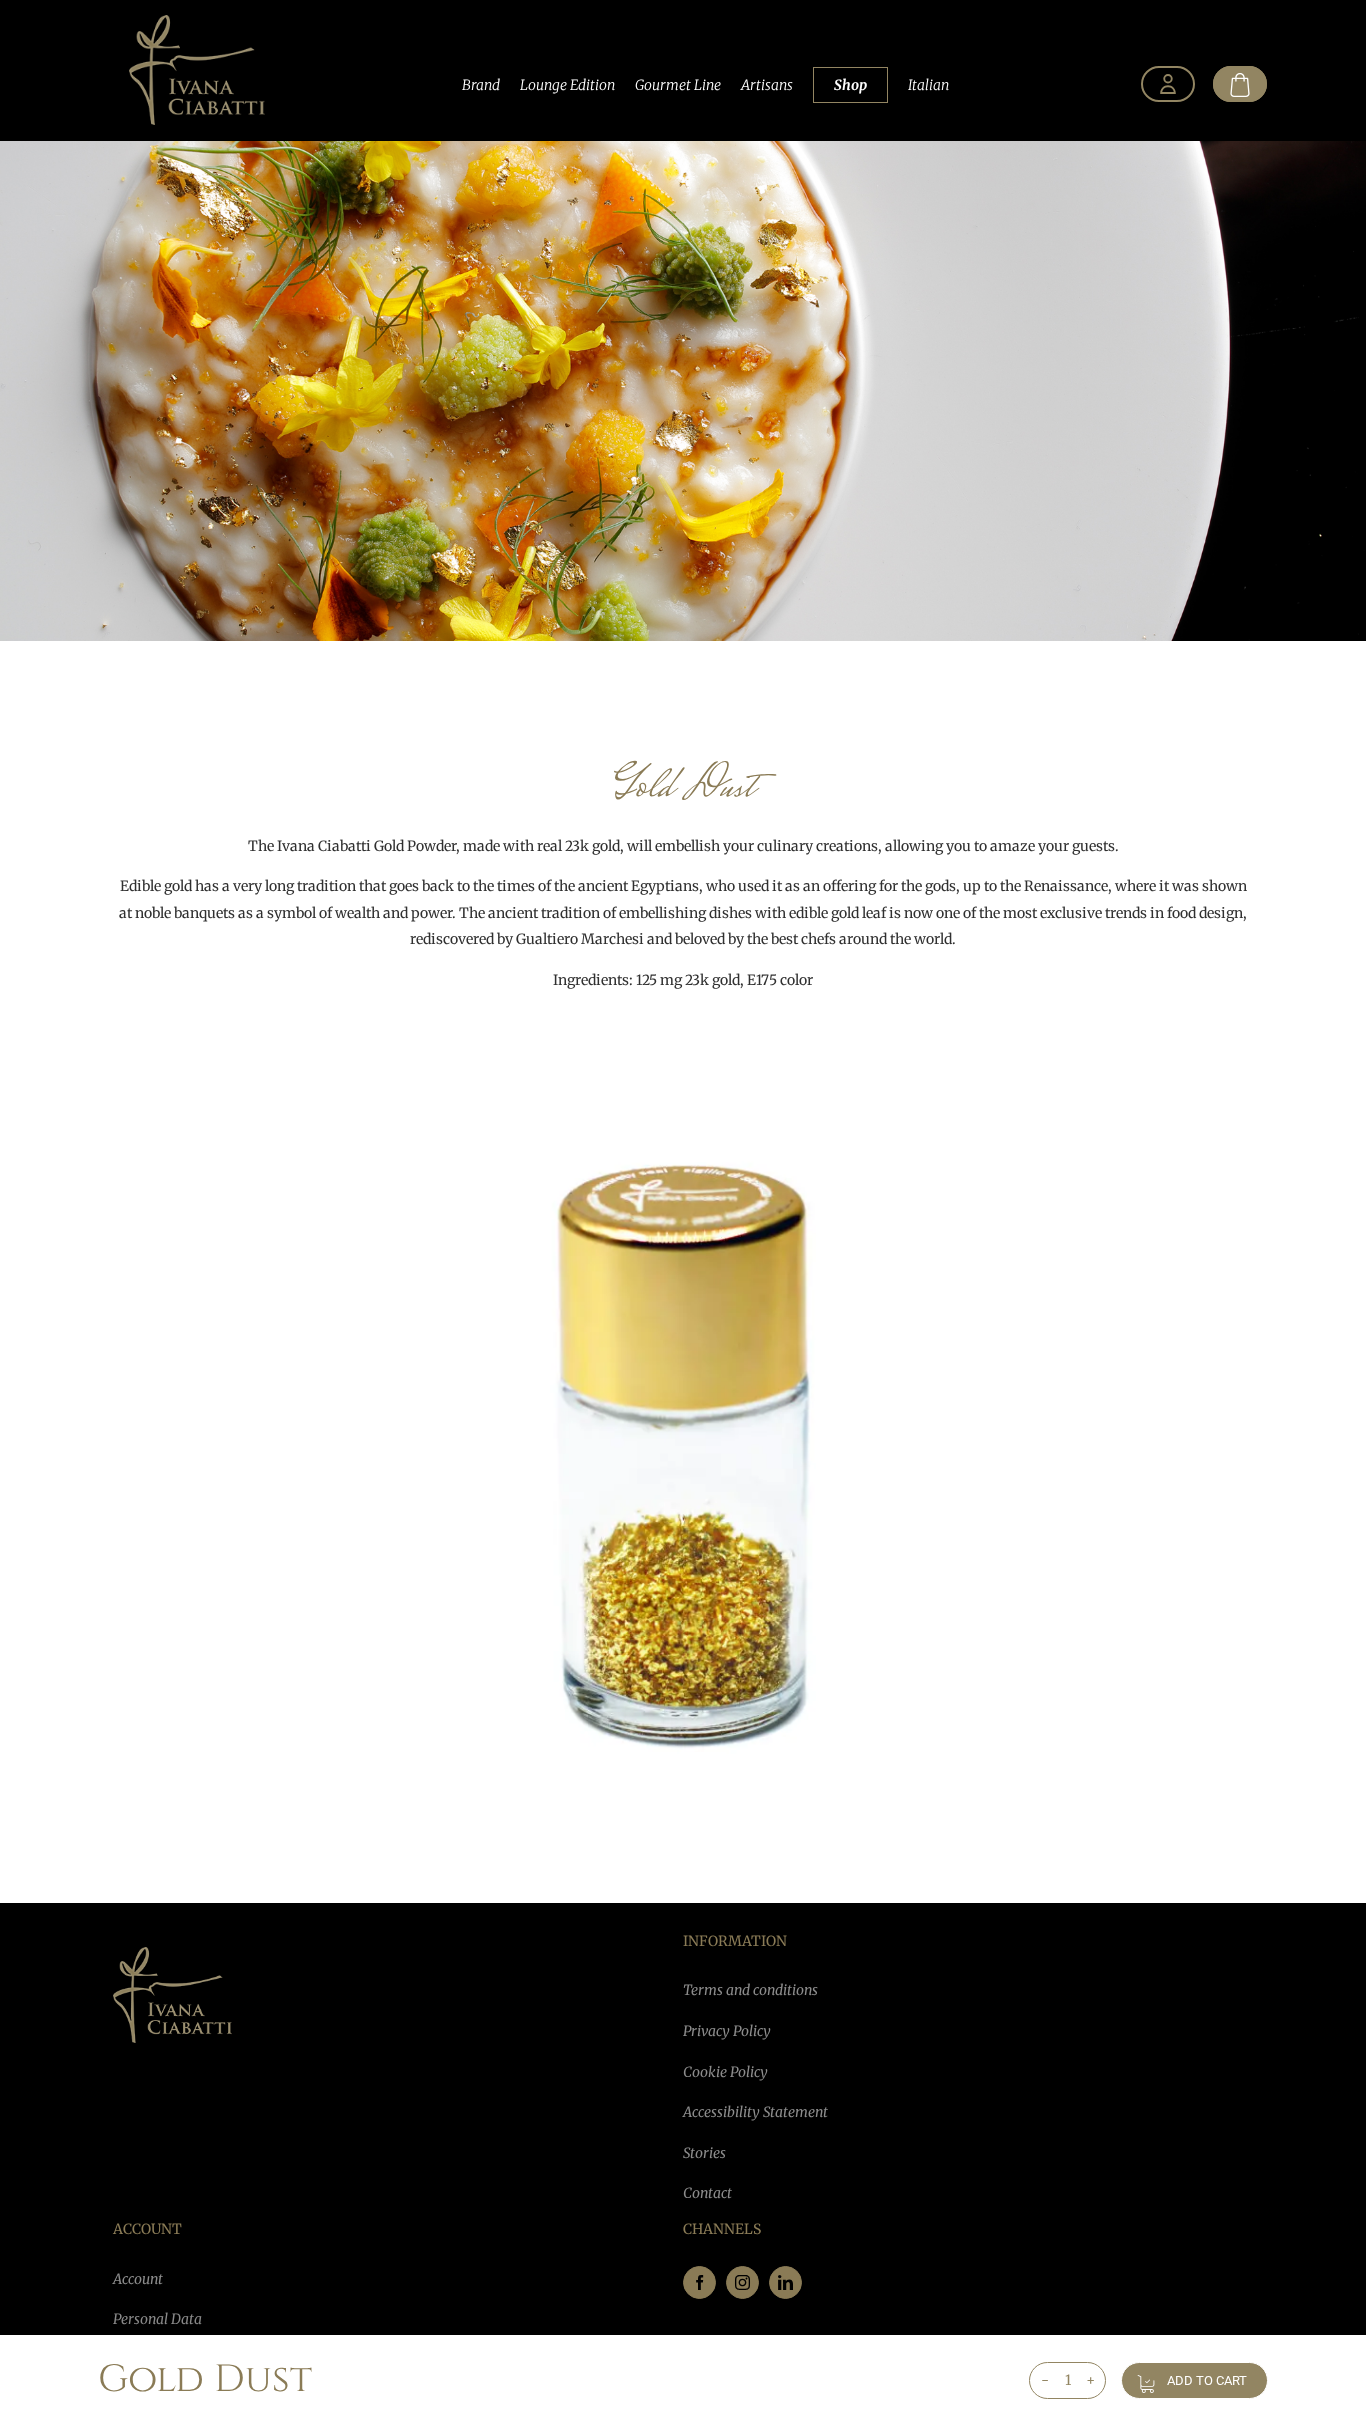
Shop (850, 85)
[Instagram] (742, 2282)
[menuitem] (1168, 85)
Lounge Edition (567, 85)
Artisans (767, 85)
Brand (481, 85)
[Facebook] (699, 2282)
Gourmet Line (678, 85)
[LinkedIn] (785, 2282)
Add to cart (1207, 2380)
